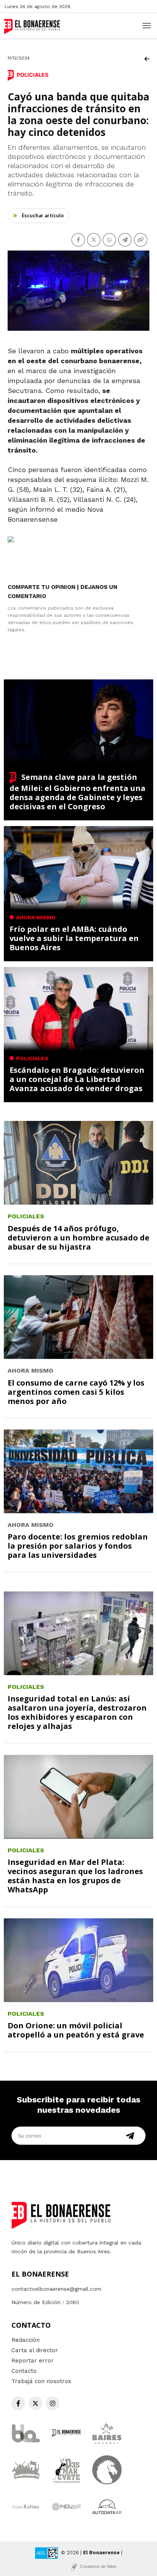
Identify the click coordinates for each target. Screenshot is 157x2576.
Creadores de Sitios (98, 2566)
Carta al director (35, 2350)
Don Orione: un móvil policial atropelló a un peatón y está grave (76, 2030)
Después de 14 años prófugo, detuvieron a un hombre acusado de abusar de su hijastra (78, 1238)
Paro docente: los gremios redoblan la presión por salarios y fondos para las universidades (78, 1546)
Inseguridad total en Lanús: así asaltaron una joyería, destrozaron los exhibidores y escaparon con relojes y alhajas (77, 1712)
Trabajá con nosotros (41, 2381)
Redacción (26, 2340)
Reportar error (33, 2361)
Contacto (24, 2371)
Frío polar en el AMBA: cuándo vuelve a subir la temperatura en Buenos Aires (74, 938)
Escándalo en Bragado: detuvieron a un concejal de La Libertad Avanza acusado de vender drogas (77, 1079)
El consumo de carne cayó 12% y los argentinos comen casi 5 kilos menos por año (76, 1392)
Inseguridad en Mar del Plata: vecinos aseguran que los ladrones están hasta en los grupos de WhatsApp (75, 1876)
